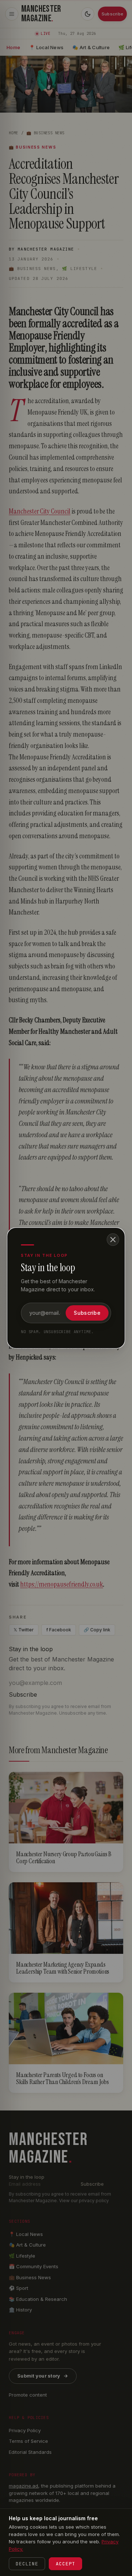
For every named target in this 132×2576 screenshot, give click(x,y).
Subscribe (87, 1313)
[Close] (113, 1240)
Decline (27, 2564)
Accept (65, 2564)
